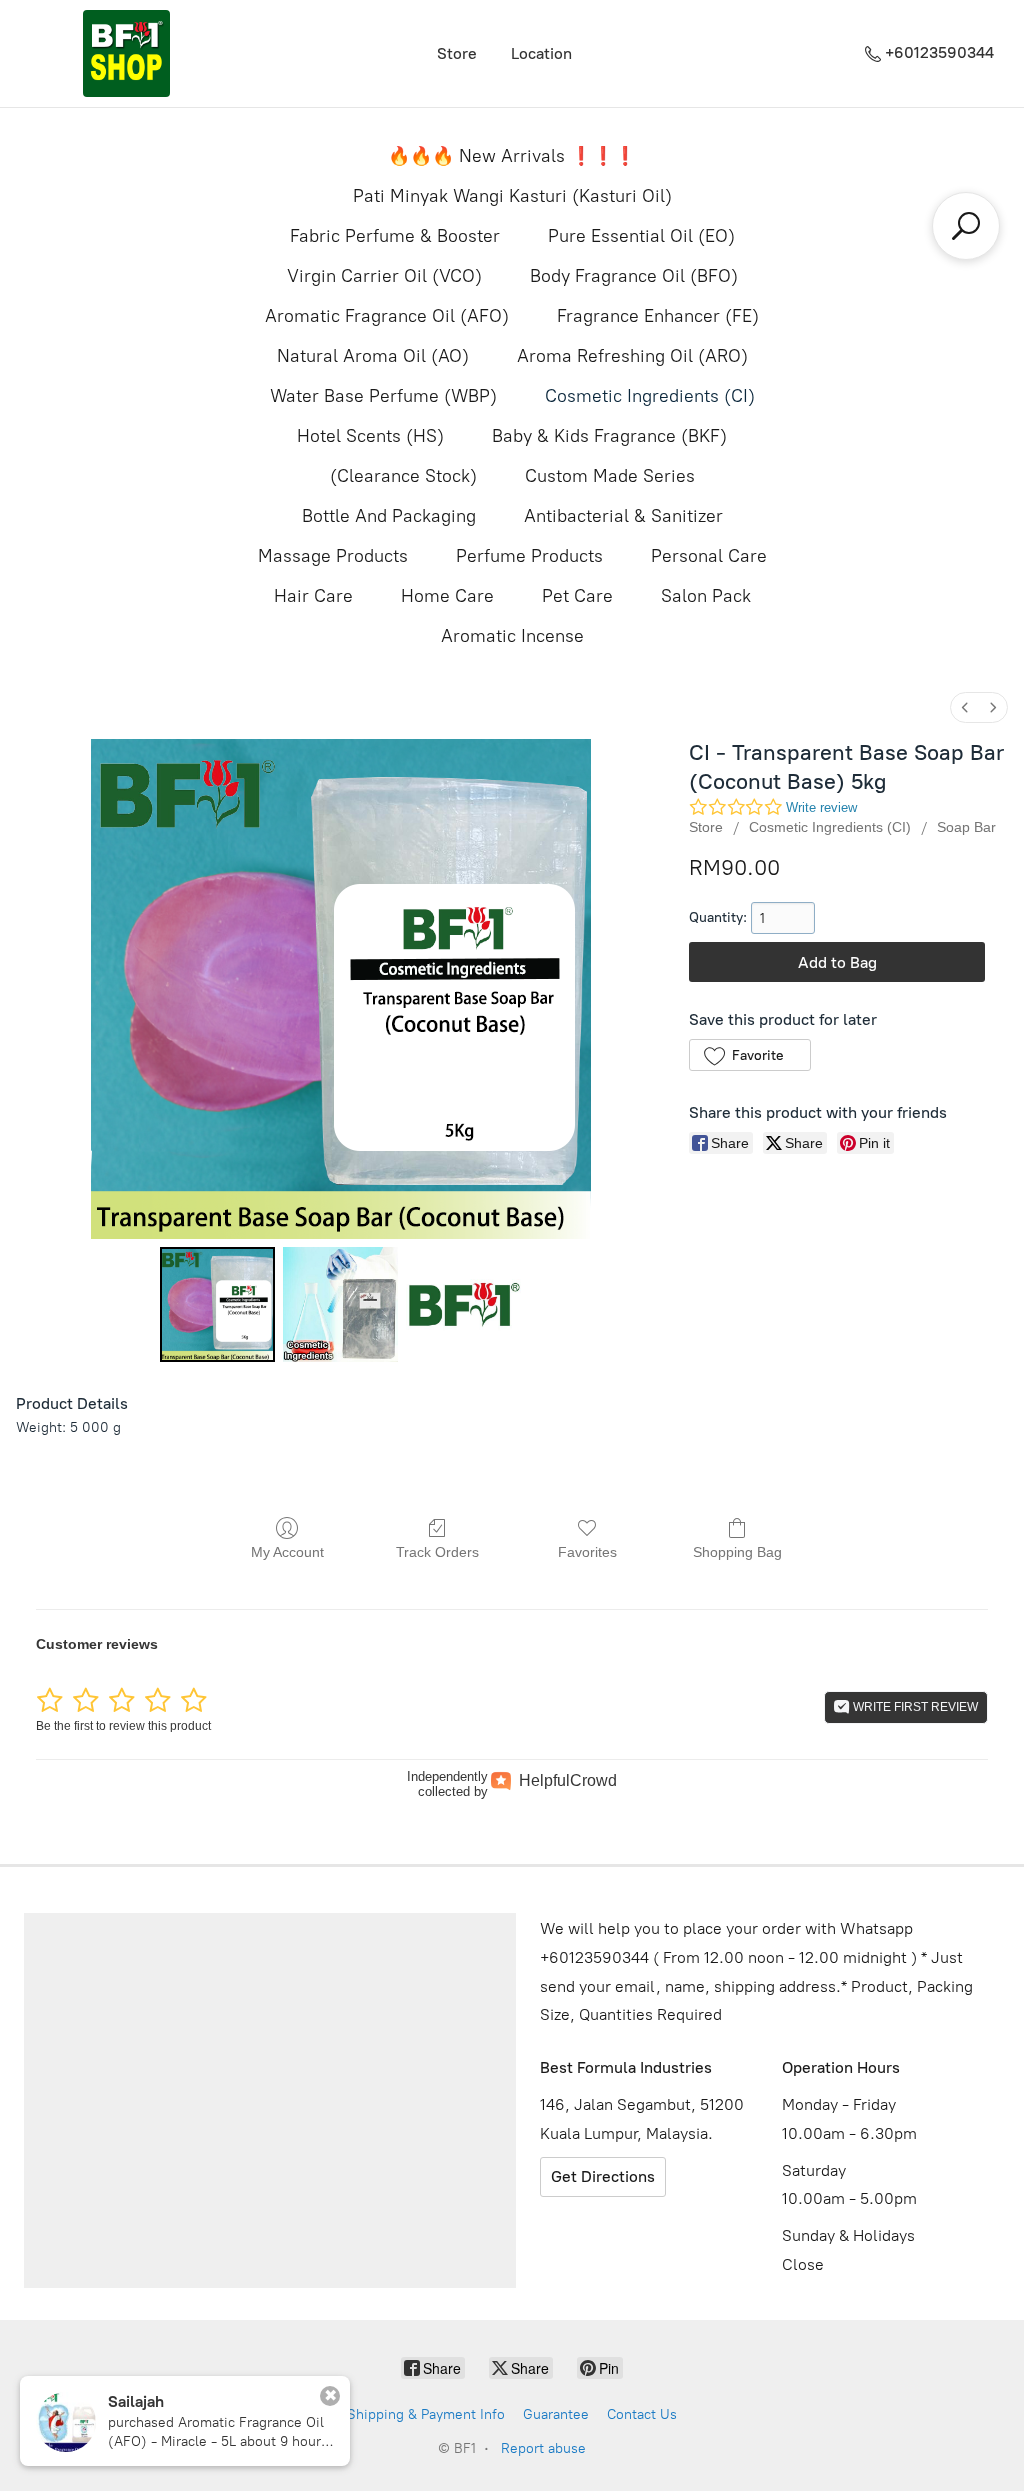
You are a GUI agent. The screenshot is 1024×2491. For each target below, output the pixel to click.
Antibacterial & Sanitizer (623, 516)
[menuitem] (965, 707)
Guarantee (556, 2414)
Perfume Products (529, 556)
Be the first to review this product (123, 1726)
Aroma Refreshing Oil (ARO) (632, 356)
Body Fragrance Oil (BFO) (634, 276)
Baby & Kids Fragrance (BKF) (609, 436)
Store (457, 53)
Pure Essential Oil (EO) (641, 236)
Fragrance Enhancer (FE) (658, 316)
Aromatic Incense (512, 636)
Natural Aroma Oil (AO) (373, 356)
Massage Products (333, 556)
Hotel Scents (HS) (370, 436)
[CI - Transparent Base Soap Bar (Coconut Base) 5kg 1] (340, 1304)
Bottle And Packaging (389, 516)
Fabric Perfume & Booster (395, 236)
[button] (749, 1055)
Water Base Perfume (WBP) (383, 396)
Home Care (447, 596)
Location (541, 53)
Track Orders (437, 1552)
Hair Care (313, 596)
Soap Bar (966, 827)
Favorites (587, 1552)
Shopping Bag (737, 1552)
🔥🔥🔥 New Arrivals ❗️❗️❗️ (512, 156)
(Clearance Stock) (403, 476)
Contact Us (642, 2414)
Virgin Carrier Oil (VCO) (384, 276)
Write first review (914, 1707)
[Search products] (966, 226)
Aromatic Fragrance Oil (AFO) (387, 316)
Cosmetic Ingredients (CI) (650, 396)
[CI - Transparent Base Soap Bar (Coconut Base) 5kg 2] (463, 1304)
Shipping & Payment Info (426, 2414)
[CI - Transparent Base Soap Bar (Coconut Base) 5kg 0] (217, 1304)
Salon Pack (706, 596)
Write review (821, 807)
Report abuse (543, 2448)
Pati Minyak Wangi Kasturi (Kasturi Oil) (512, 196)
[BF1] (126, 53)
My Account (287, 1552)
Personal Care (709, 556)
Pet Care (577, 596)
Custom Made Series (610, 476)
